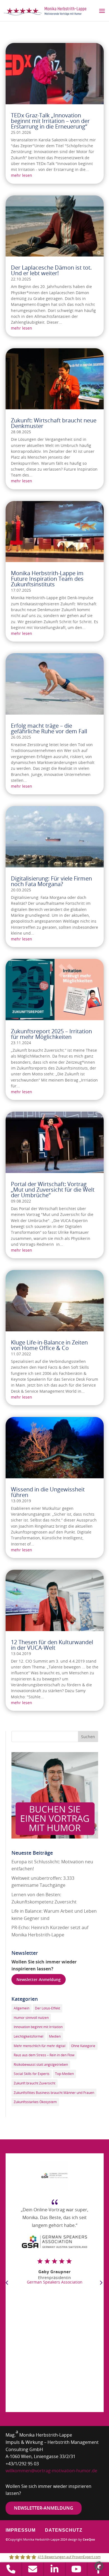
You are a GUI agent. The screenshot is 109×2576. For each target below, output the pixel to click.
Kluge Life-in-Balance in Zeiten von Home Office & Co (49, 1345)
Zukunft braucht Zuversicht (35, 2083)
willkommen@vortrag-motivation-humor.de (51, 2471)
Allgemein (22, 2008)
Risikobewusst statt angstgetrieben (41, 2064)
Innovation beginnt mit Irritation (38, 2027)
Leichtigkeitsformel (29, 2036)
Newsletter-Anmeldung (39, 1979)
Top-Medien (64, 2074)
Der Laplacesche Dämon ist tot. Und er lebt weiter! (51, 270)
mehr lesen (22, 175)
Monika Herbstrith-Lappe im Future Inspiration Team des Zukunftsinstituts (47, 579)
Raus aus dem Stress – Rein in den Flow (44, 2055)
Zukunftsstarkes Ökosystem (35, 2102)
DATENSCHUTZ (64, 2530)
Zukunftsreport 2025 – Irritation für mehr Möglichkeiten (51, 1034)
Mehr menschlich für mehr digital (40, 2046)
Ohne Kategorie (83, 2046)
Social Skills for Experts (32, 2074)
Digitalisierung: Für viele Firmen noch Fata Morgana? (51, 881)
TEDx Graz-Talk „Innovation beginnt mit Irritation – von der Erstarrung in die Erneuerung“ (50, 121)
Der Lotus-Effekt (48, 2008)
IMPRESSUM (21, 2530)
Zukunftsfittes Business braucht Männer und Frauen (54, 2093)
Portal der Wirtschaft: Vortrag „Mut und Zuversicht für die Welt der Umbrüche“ (53, 1190)
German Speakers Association (55, 2282)
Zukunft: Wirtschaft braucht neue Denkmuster (54, 423)
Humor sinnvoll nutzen (31, 2018)
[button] (99, 2566)
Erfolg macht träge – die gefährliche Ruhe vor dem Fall (49, 728)
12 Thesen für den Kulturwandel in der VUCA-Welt (52, 1645)
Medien (55, 2036)
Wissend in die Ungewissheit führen (48, 1492)
